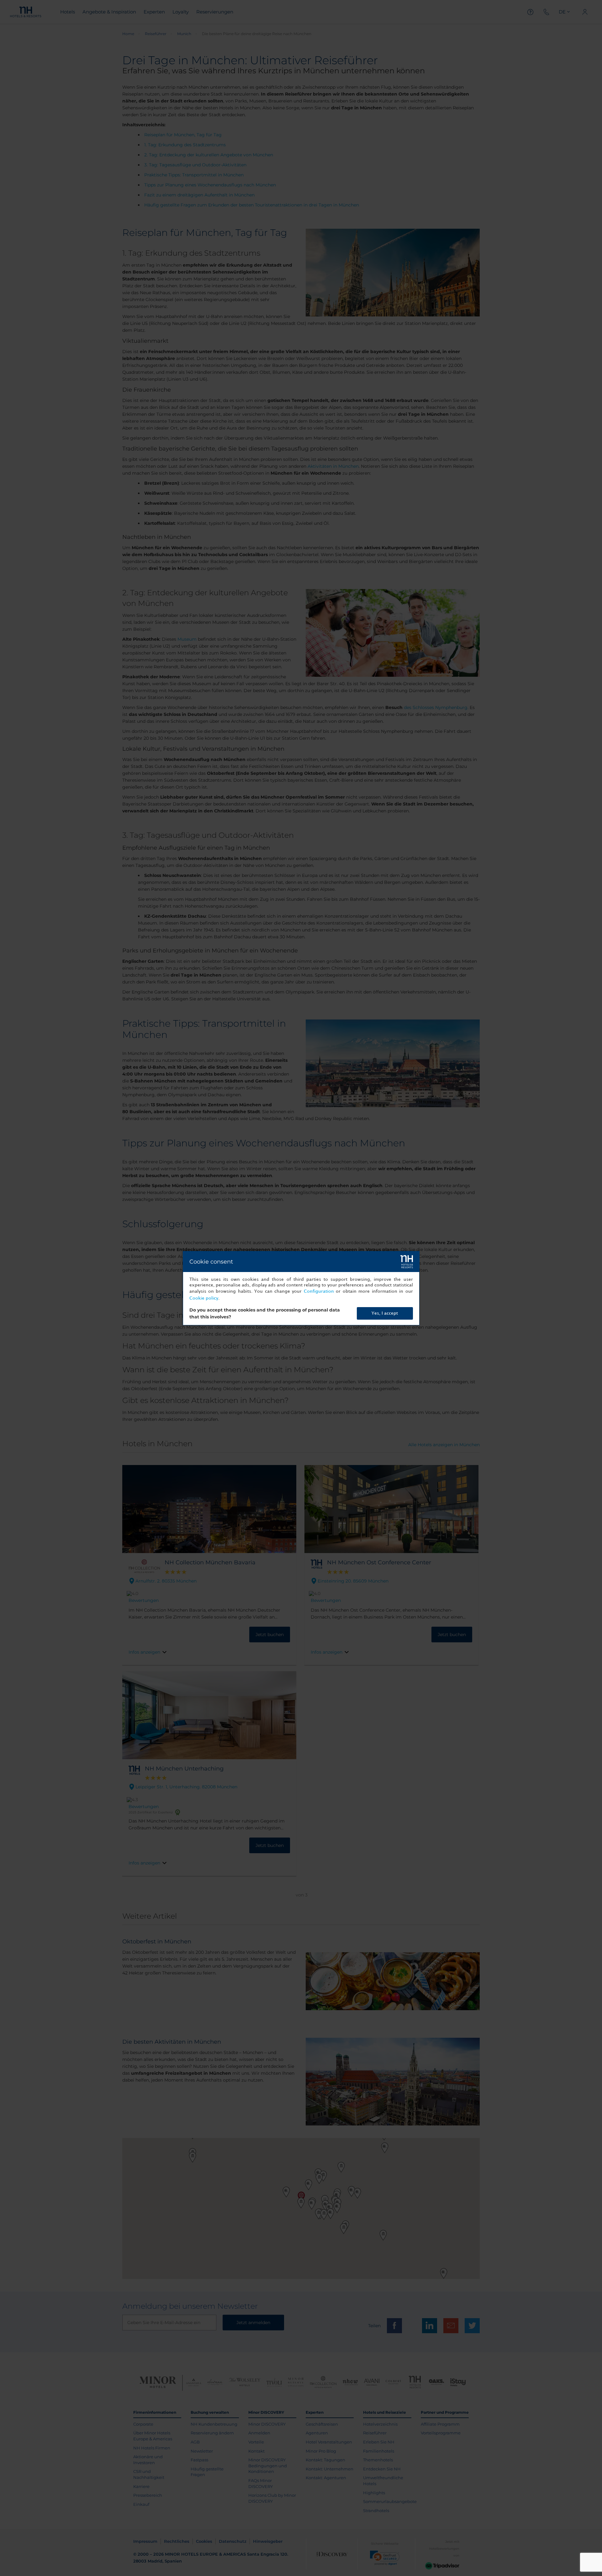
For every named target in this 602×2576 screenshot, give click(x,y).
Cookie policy (204, 1298)
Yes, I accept (385, 1313)
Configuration (319, 1291)
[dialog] (301, 1288)
